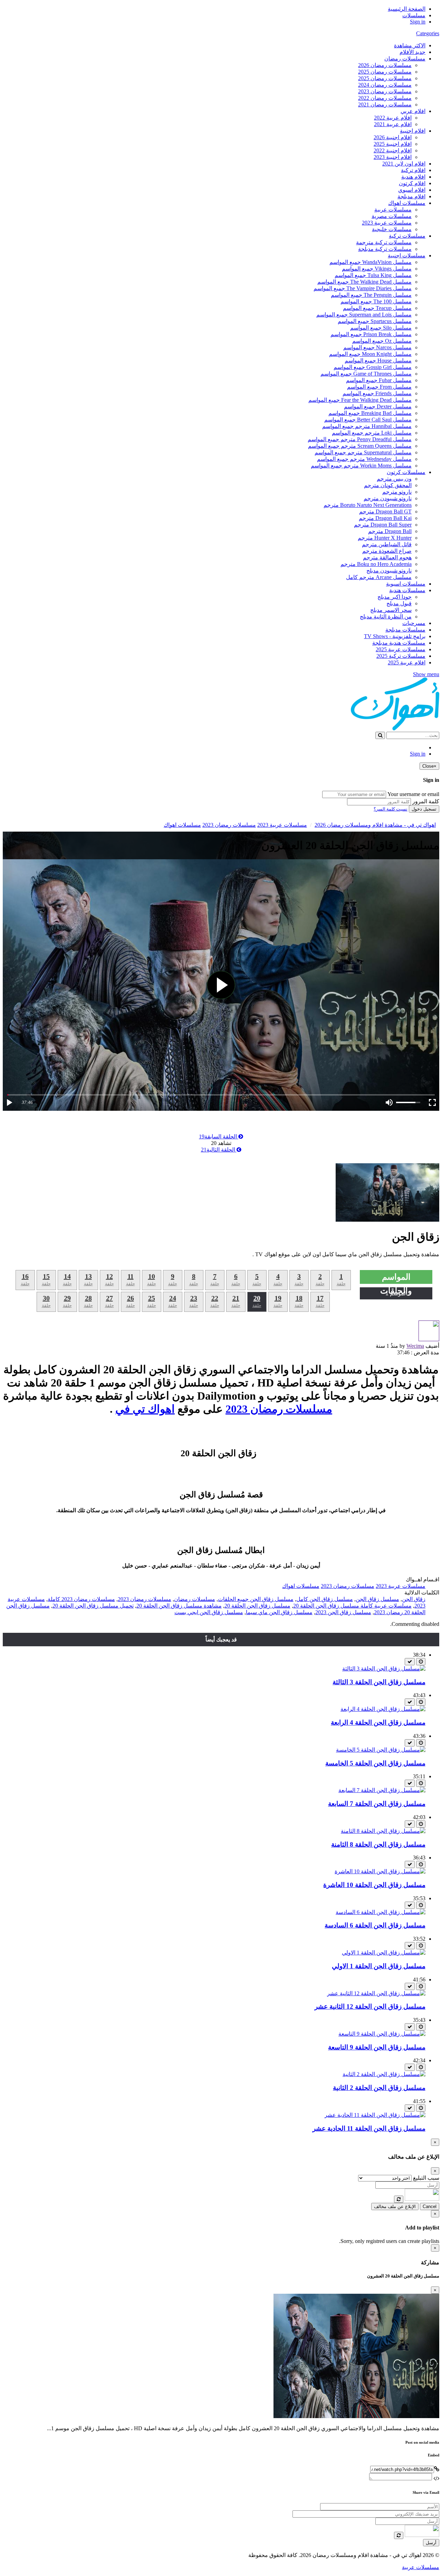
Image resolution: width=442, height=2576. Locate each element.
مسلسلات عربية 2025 (401, 649)
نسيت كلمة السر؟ (391, 809)
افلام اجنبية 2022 (393, 150)
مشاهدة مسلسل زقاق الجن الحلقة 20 (179, 1606)
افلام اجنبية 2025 (393, 144)
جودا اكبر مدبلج (395, 597)
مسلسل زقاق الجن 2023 (343, 1612)
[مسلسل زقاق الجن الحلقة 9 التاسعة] (382, 2034)
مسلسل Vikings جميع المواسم (377, 269)
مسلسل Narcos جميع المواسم (377, 347)
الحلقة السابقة (219, 1137)
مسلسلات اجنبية (407, 255)
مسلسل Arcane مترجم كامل (379, 577)
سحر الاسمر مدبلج (391, 610)
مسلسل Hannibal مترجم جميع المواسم (367, 426)
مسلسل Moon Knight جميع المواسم (370, 354)
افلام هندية (413, 177)
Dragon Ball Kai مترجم (385, 518)
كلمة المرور (426, 801)
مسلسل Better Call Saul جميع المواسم (368, 420)
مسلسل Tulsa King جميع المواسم (373, 275)
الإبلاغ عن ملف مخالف (395, 2206)
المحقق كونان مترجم (388, 485)
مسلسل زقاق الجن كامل (325, 1599)
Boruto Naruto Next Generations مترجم (368, 505)
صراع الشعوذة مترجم (387, 551)
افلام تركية (413, 170)
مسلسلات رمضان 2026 (385, 65)
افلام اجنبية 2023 (393, 157)
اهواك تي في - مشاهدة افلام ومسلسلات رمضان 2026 (375, 825)
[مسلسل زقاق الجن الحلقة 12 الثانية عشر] (376, 1993)
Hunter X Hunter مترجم (385, 538)
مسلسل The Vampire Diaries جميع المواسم (363, 288)
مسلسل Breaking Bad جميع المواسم (370, 413)
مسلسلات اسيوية (406, 584)
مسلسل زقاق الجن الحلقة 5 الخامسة (375, 1763)
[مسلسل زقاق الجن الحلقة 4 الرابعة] (383, 1709)
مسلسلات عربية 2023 (387, 223)
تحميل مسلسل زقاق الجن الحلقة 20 (93, 1606)
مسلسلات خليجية (392, 229)
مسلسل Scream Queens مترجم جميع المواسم (360, 446)
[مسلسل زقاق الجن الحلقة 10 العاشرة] (380, 1871)
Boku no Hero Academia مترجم (376, 564)
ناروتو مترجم (397, 492)
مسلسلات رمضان (405, 59)
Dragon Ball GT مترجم (385, 512)
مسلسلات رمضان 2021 (385, 105)
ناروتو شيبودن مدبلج (389, 571)
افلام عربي (413, 111)
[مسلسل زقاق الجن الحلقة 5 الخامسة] (381, 1750)
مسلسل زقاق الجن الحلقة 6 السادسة (375, 1925)
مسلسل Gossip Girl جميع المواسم (373, 367)
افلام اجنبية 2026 (393, 137)
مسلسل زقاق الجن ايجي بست (209, 1612)
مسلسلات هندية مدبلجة (399, 643)
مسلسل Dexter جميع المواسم (378, 406)
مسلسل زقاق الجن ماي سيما (279, 1612)
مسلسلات (414, 15)
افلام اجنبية (413, 131)
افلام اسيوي (412, 190)
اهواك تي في (145, 1409)
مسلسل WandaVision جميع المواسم (371, 262)
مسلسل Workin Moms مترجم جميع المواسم (361, 466)
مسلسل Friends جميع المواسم (377, 393)
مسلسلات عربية (393, 210)
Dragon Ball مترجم (390, 531)
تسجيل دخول (424, 809)
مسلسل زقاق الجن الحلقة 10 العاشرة (374, 1885)
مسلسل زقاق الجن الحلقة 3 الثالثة (379, 1682)
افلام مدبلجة (411, 196)
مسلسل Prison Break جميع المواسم (371, 334)
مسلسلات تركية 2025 (401, 656)
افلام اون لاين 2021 (404, 164)
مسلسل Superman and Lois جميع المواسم (364, 315)
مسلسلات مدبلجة (405, 630)
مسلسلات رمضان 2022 (385, 98)
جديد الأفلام (412, 52)
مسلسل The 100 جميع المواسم (376, 301)
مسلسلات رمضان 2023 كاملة (81, 1599)
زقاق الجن (414, 1599)
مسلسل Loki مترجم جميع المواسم (372, 433)
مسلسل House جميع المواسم (378, 361)
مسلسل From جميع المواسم (379, 387)
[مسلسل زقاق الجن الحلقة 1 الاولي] (384, 1953)
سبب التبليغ (426, 2178)
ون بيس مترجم (394, 479)
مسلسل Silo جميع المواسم (381, 328)
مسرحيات (414, 623)
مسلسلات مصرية (392, 216)
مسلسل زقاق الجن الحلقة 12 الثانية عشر (370, 2006)
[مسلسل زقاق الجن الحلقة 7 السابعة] (382, 1790)
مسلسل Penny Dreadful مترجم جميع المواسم (360, 439)
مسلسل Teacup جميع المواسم (377, 308)
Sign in (418, 22)
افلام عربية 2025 (407, 662)
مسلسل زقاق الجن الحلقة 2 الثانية (379, 2088)
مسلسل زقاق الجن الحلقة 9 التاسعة (377, 2047)
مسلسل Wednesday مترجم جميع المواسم (364, 459)
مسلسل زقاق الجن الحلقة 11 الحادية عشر (369, 2128)
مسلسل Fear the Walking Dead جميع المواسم (360, 400)
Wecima (415, 1346)
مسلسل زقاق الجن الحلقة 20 (257, 1606)
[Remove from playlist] (410, 1662)
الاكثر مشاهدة (410, 45)
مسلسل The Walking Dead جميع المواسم (364, 282)
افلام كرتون (412, 183)
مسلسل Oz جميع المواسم (382, 341)
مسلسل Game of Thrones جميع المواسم (366, 374)
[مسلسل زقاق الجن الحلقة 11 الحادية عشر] (375, 2115)
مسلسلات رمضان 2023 (385, 91)
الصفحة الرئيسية (407, 9)
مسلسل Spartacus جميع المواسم (375, 321)
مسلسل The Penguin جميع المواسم (371, 295)
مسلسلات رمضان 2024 (385, 85)
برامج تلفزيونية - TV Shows (395, 636)
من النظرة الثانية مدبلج (386, 617)
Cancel (430, 2206)
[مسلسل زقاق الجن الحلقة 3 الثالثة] (384, 1669)
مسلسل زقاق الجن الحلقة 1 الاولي (379, 1966)
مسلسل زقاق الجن (377, 1599)
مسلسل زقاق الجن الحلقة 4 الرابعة (378, 1722)
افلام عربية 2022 (393, 118)
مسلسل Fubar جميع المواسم (379, 380)
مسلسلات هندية (407, 590)
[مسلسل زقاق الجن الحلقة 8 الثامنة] (383, 1831)
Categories (428, 33)
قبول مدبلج (399, 603)
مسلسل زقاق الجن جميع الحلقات (256, 1599)
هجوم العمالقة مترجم (387, 557)
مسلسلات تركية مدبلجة (385, 249)
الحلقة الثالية (219, 1150)
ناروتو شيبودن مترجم (388, 498)
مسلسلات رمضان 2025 (385, 72)
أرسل (431, 2543)
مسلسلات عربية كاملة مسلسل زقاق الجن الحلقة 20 (352, 1606)
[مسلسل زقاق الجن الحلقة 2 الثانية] (384, 2074)
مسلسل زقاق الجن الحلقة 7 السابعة (377, 1804)
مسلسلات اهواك (407, 203)
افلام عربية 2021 (393, 124)
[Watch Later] (421, 1662)
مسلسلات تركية (407, 236)
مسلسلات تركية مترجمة (384, 242)
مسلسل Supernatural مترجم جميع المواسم (363, 452)
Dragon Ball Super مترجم (383, 525)
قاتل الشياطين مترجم (387, 544)
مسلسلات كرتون (406, 472)
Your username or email (413, 794)
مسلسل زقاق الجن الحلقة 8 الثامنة (378, 1844)
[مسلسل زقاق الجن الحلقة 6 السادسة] (381, 1912)
